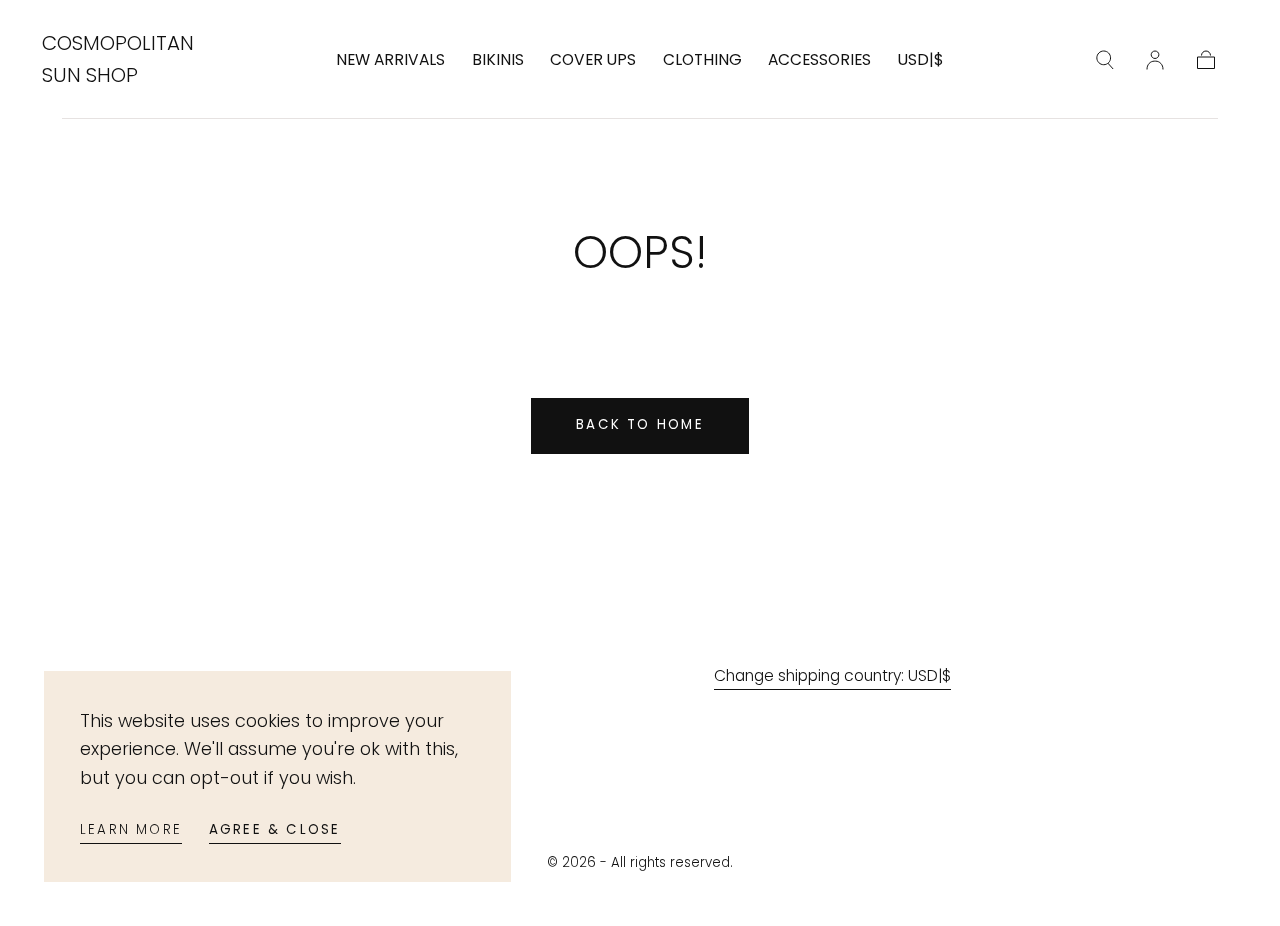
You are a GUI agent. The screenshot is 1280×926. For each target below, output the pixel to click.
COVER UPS (593, 60)
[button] (921, 64)
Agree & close (275, 829)
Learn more (131, 829)
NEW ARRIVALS (390, 60)
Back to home (640, 424)
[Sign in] (1155, 60)
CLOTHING (702, 60)
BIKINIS (498, 60)
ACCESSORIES (819, 60)
